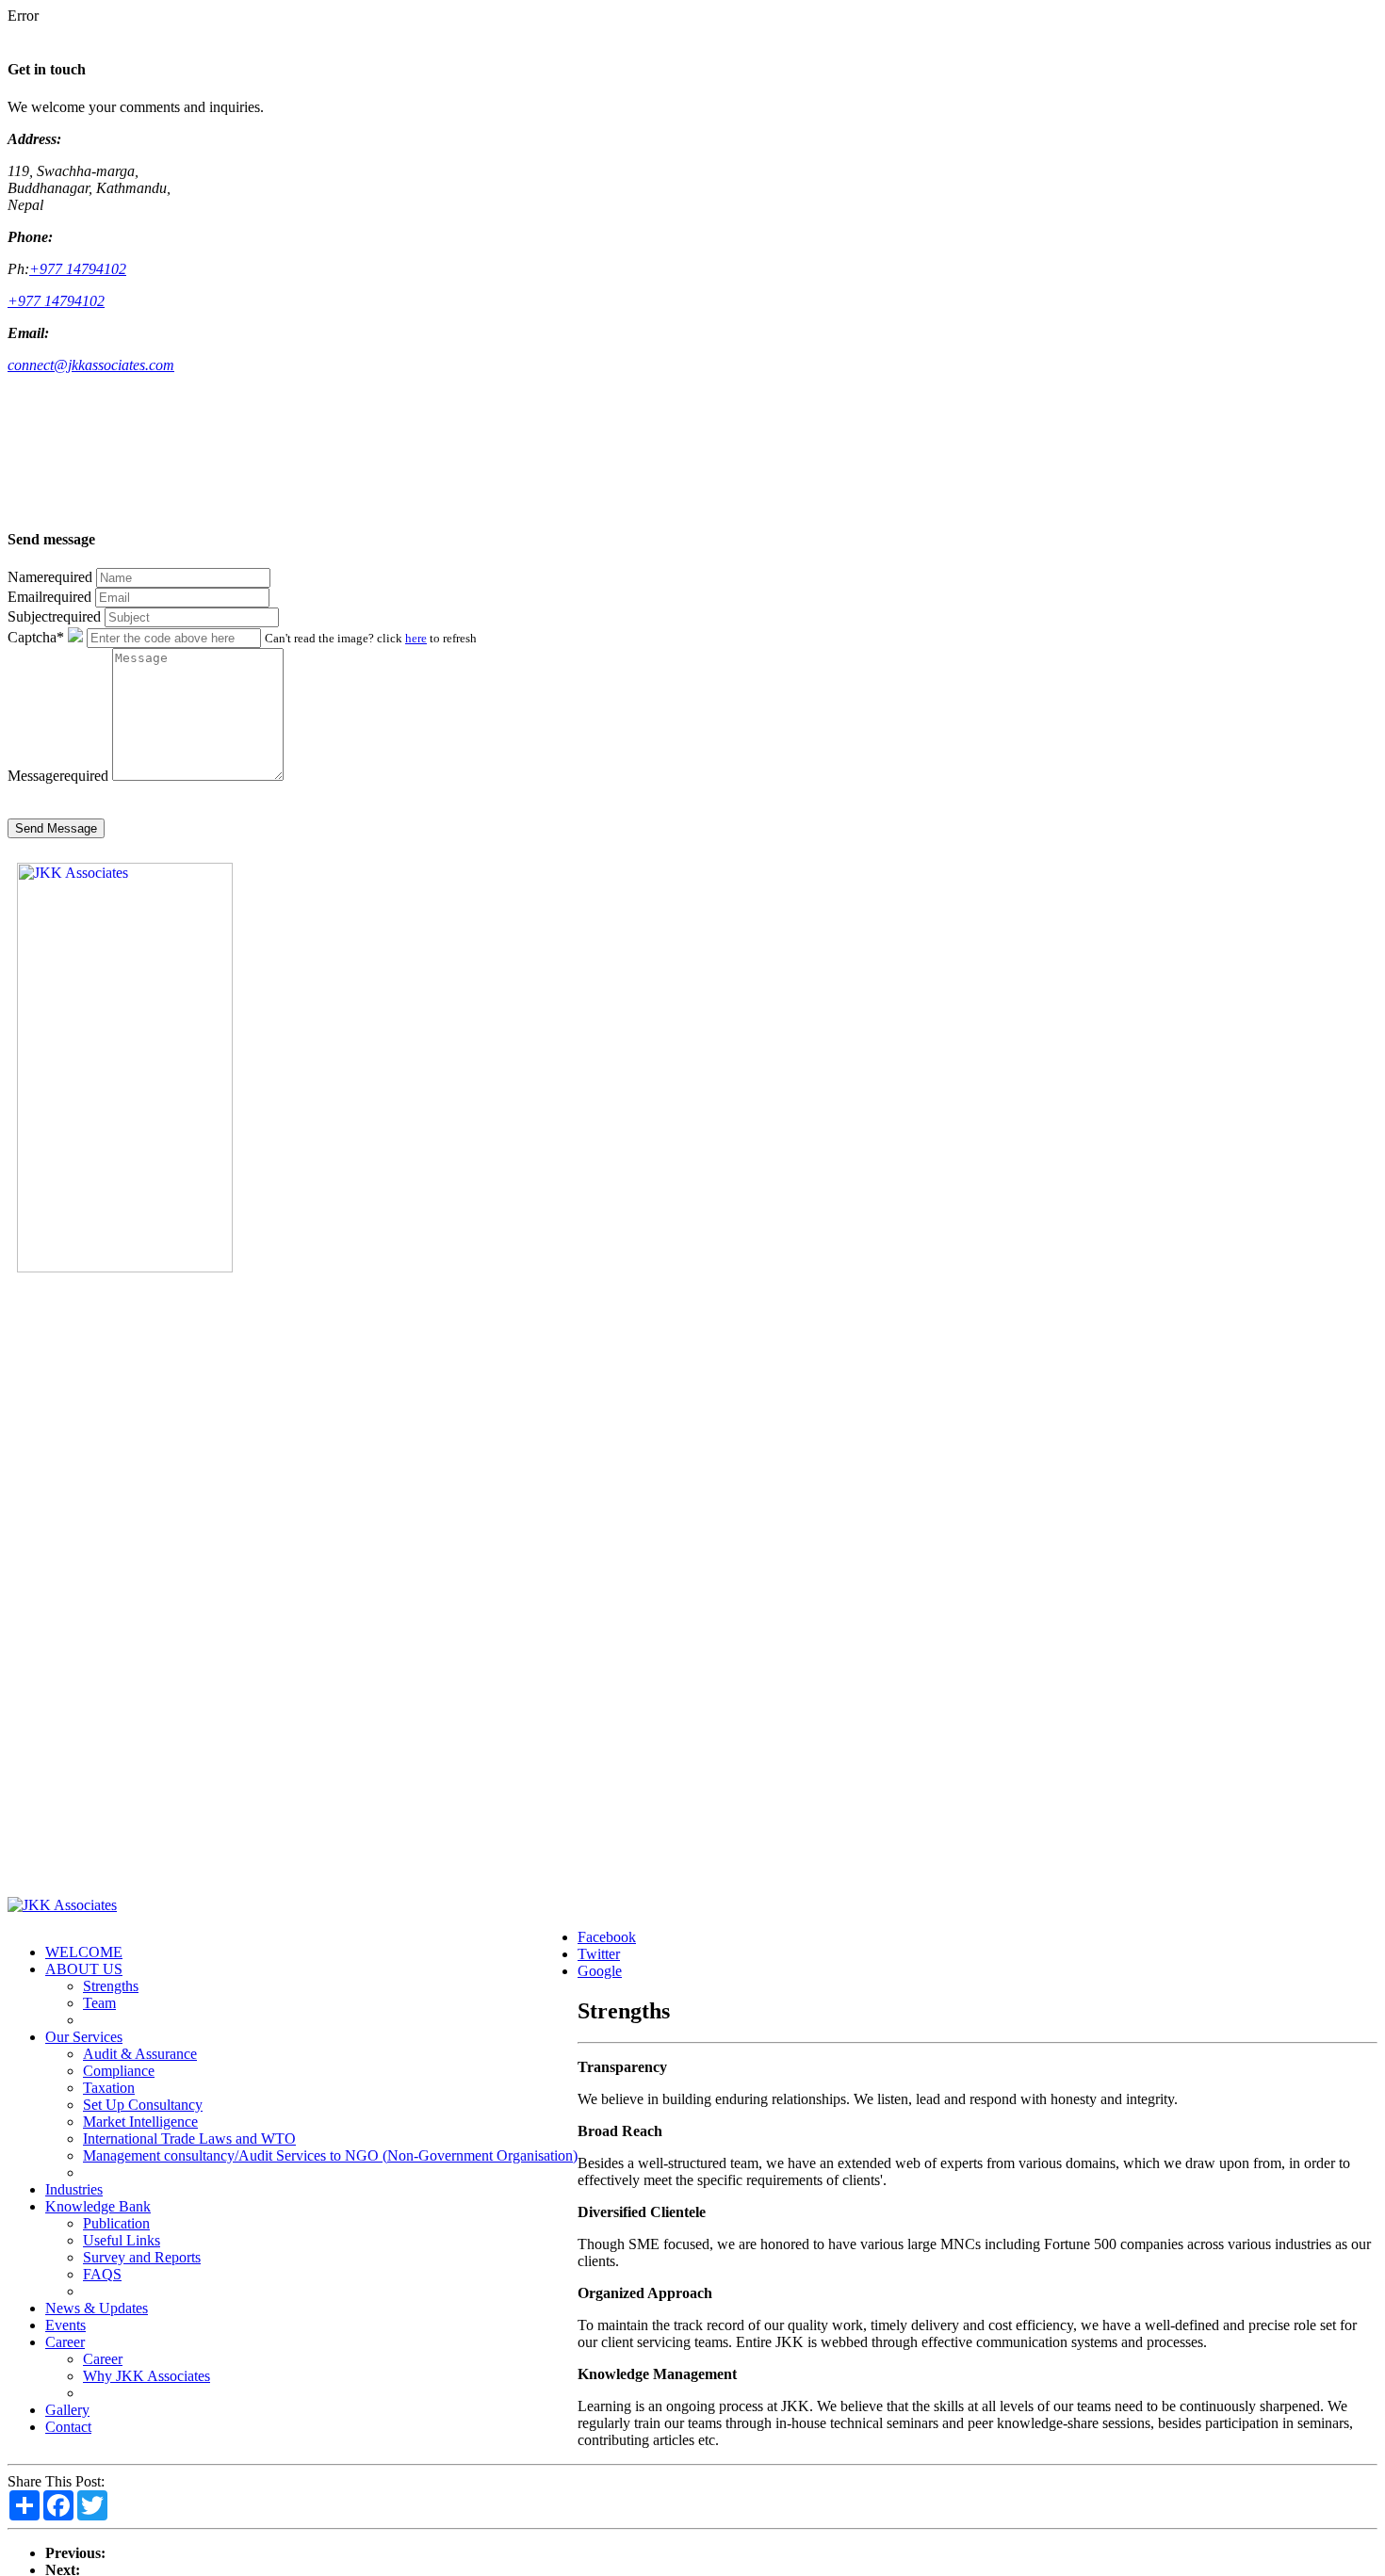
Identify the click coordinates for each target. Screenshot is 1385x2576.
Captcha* (36, 637)
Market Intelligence (140, 2122)
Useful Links (122, 2240)
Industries (74, 2189)
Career (65, 2342)
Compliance (119, 2071)
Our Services (84, 2037)
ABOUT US (84, 1969)
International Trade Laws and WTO (189, 2139)
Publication (116, 2223)
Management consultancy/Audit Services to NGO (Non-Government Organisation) (330, 2155)
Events (65, 2325)
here (416, 638)
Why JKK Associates (147, 2376)
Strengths (111, 1986)
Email (49, 597)
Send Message (56, 828)
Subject (54, 616)
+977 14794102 (78, 269)
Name (50, 577)
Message (58, 776)
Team (99, 2003)
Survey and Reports (142, 2257)
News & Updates (97, 2308)
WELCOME (84, 1952)
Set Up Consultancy (143, 2105)
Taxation (109, 2088)
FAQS (102, 2274)
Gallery (67, 2410)
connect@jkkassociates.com (91, 365)
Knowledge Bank (98, 2206)
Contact (68, 2427)
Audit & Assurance (140, 2054)
